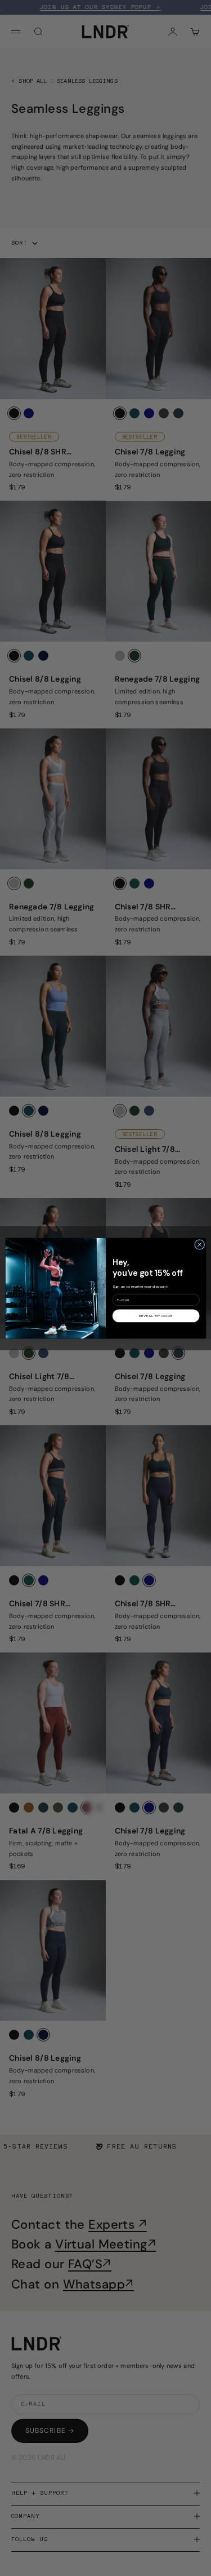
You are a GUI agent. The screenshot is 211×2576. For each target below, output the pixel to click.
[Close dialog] (199, 1244)
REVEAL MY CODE (156, 1315)
